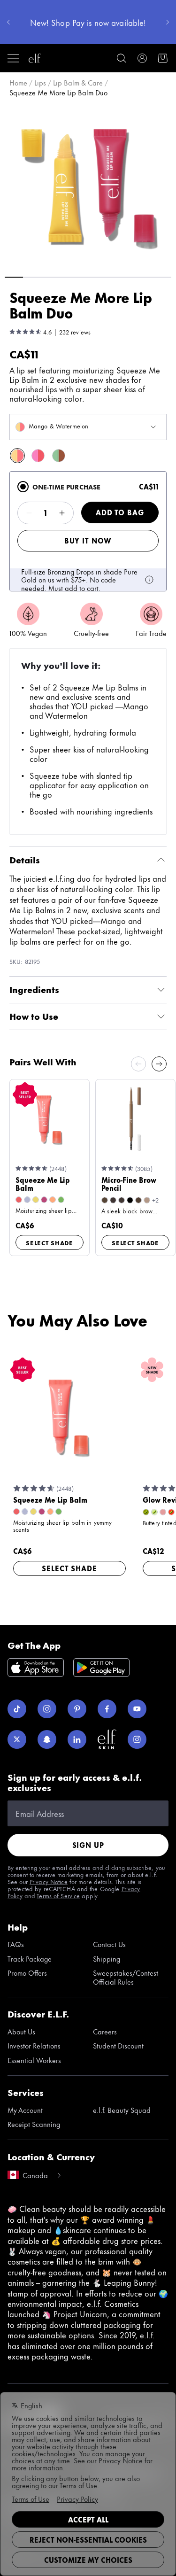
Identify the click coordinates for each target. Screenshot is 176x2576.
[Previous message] (8, 22)
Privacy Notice (49, 1881)
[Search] (122, 58)
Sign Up (88, 1845)
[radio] (23, 487)
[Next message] (168, 22)
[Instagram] (47, 1709)
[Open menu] (13, 58)
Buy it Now (88, 540)
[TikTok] (17, 1709)
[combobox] (88, 427)
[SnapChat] (47, 1739)
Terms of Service (58, 1895)
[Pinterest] (77, 1709)
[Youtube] (137, 1709)
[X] (17, 1739)
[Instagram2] (137, 1739)
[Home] (35, 58)
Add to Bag (120, 512)
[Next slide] (159, 1064)
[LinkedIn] (77, 1739)
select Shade (50, 1242)
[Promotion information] (149, 580)
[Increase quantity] (62, 513)
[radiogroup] (88, 531)
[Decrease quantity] (29, 513)
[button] (88, 186)
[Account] (142, 58)
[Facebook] (107, 1709)
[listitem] (17, 456)
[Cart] (163, 58)
